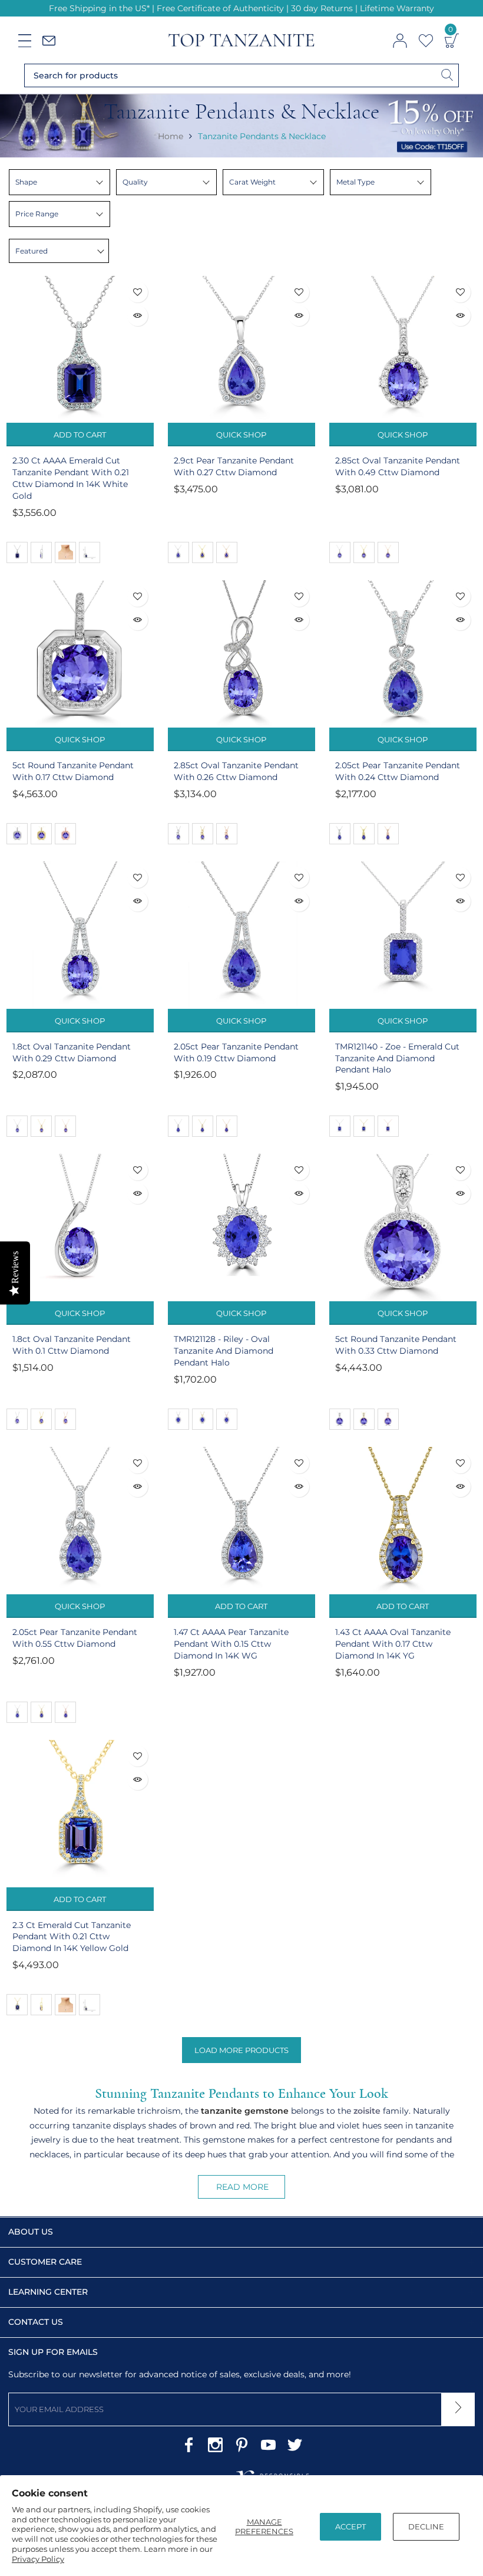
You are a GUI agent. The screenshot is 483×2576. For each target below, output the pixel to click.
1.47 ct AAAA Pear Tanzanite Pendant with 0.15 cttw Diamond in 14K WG (231, 1644)
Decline (426, 2526)
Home (171, 136)
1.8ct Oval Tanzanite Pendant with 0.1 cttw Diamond (72, 1345)
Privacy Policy (38, 2559)
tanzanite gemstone (245, 2111)
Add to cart (80, 435)
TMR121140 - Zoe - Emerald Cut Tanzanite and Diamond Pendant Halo (397, 1058)
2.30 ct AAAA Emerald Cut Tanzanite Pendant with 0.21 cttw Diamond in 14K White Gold (71, 478)
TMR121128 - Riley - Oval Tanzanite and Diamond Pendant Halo (224, 1351)
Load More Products (241, 2050)
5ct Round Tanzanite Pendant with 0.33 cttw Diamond (396, 1345)
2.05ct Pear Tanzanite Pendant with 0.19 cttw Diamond (236, 1052)
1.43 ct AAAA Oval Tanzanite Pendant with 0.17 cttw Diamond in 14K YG (393, 1644)
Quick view (138, 316)
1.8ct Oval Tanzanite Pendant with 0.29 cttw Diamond (72, 1052)
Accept (350, 2526)
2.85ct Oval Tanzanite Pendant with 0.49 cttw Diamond (398, 466)
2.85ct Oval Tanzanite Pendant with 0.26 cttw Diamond (236, 771)
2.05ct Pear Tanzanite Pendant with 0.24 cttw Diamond (398, 771)
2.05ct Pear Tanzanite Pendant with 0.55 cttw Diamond (75, 1638)
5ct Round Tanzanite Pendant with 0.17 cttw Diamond (73, 771)
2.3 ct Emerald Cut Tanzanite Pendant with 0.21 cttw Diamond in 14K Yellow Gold (72, 1937)
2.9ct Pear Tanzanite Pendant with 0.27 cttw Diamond (234, 466)
